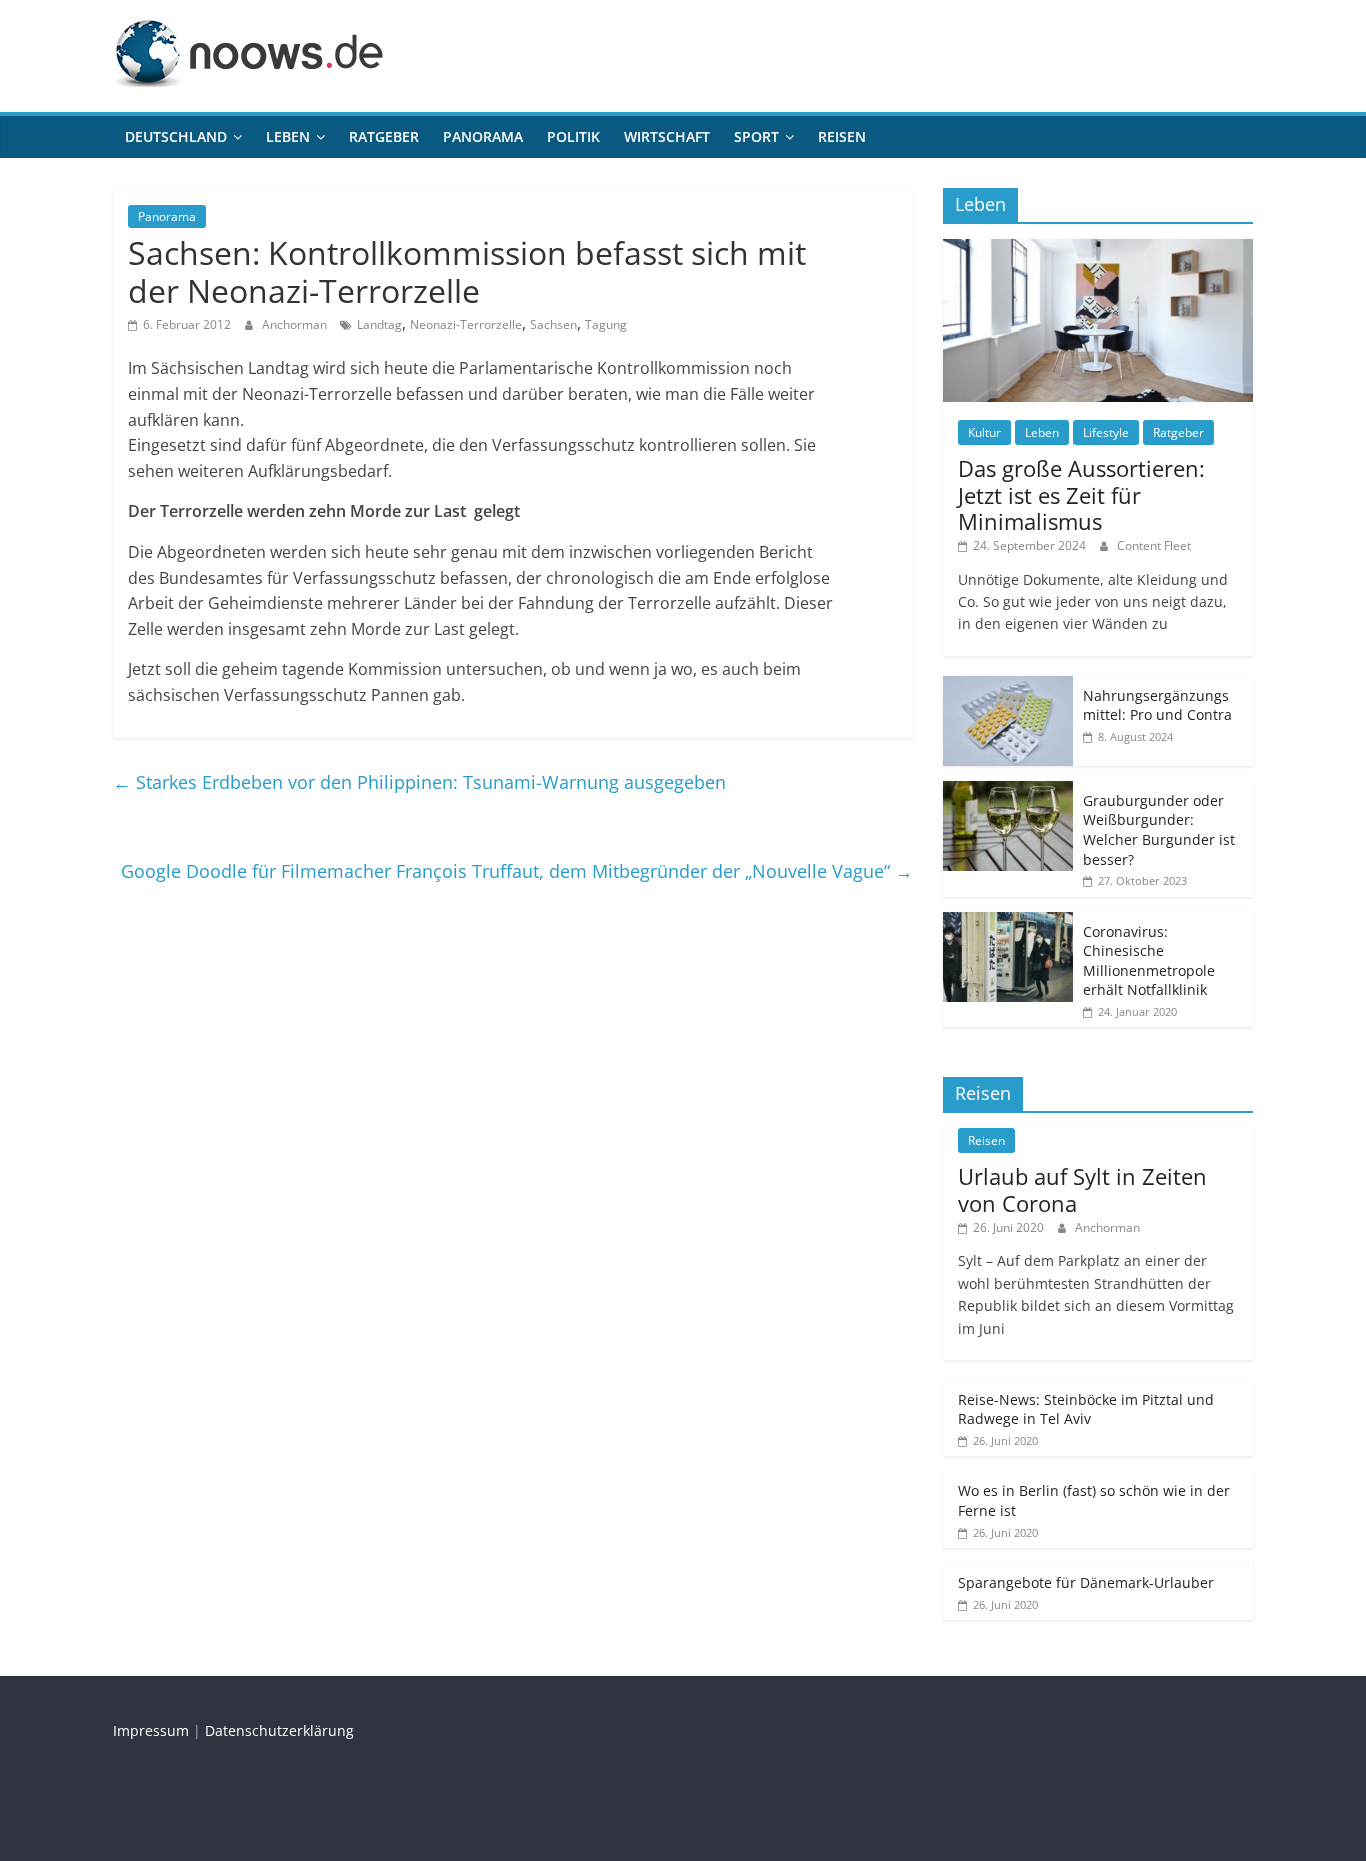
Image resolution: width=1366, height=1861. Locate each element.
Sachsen (553, 324)
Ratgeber (384, 136)
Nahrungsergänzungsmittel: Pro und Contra (1157, 705)
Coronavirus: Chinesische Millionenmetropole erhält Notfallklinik (1149, 961)
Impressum (151, 1730)
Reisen (842, 136)
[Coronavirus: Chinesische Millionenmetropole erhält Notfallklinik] (1008, 922)
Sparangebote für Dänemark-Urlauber (1086, 1582)
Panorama (483, 136)
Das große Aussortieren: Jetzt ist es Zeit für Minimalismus (1081, 494)
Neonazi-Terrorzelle (466, 324)
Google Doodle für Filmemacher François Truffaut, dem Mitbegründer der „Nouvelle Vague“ (517, 871)
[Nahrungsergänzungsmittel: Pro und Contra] (1008, 686)
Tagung (606, 324)
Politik (573, 136)
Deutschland (176, 136)
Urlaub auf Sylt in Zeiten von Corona (1082, 1189)
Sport (756, 136)
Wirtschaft (667, 136)
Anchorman (296, 324)
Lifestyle (1106, 432)
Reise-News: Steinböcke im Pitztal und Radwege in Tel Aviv (1086, 1409)
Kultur (984, 432)
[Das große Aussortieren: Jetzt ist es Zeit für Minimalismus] (1098, 249)
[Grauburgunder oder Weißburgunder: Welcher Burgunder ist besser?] (1008, 791)
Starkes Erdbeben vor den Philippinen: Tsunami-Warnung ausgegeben (419, 782)
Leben (288, 136)
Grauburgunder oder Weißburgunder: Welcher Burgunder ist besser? (1159, 830)
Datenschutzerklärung (279, 1730)
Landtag (379, 324)
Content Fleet (1154, 545)
